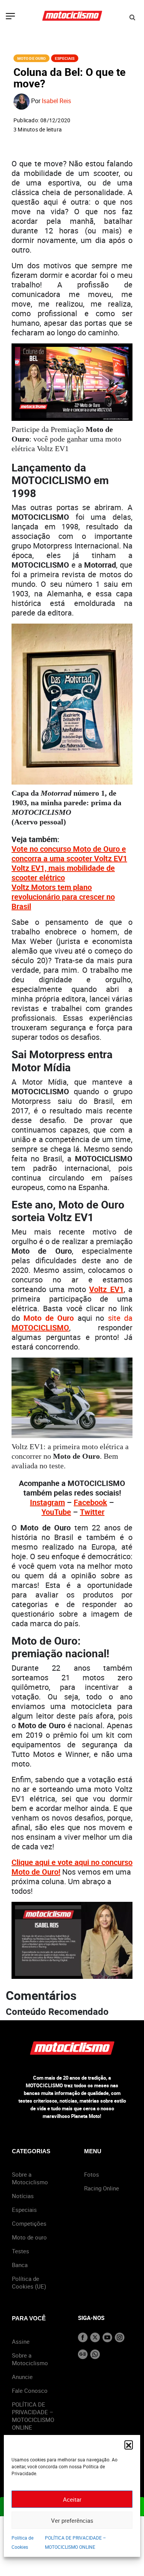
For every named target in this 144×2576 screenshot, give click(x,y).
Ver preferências (72, 2520)
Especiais (65, 58)
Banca (20, 2265)
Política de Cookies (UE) (29, 2282)
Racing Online (102, 2188)
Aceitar (72, 2499)
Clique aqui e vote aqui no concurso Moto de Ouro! (72, 1867)
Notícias (23, 2196)
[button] (129, 2445)
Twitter (92, 1512)
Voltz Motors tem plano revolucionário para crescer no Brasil (63, 897)
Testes (21, 2251)
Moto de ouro (29, 2237)
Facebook (90, 1502)
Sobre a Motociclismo (30, 2178)
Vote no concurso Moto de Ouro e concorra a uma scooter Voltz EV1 (69, 854)
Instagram (47, 1502)
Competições (29, 2223)
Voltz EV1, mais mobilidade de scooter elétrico (63, 873)
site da (120, 1318)
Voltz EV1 (106, 1289)
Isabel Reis (56, 101)
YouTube (56, 1512)
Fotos (92, 2174)
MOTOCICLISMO (40, 1327)
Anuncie (22, 2377)
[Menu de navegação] (10, 17)
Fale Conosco (30, 2390)
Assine (21, 2341)
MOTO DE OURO (31, 58)
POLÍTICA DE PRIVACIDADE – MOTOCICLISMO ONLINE (33, 2416)
